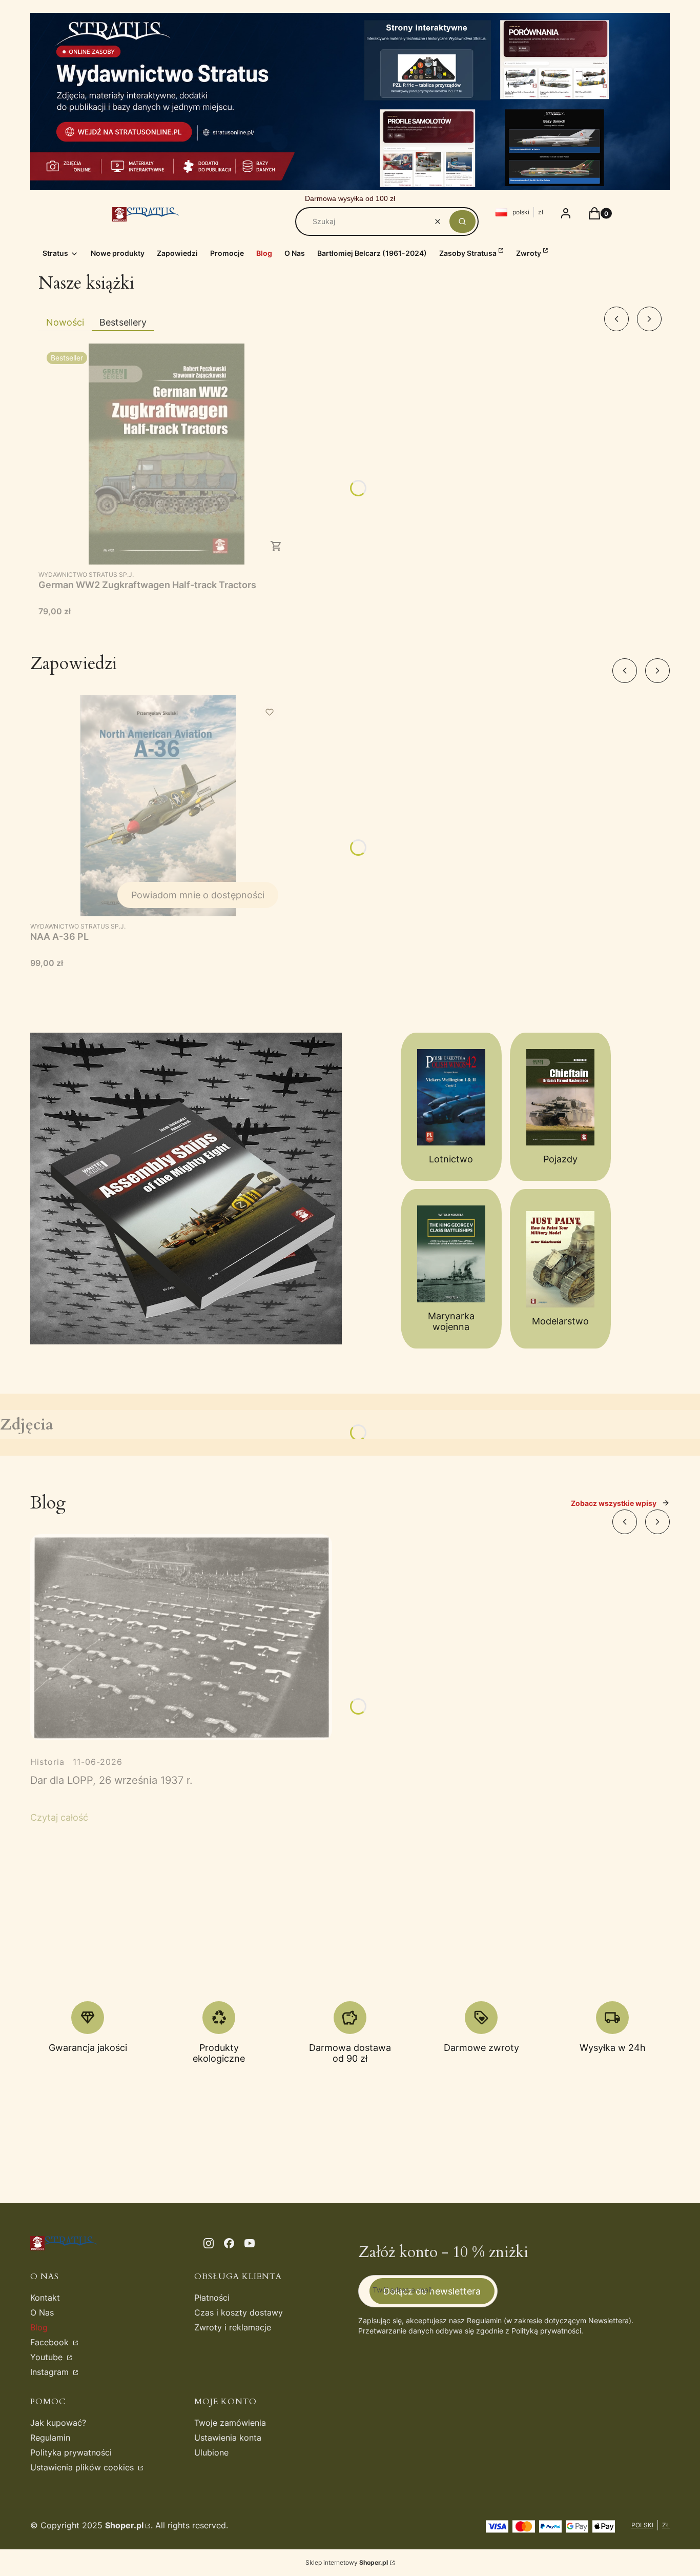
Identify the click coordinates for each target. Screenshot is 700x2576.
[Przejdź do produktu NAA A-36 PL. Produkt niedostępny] (158, 806)
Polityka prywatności (71, 2452)
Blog (39, 2327)
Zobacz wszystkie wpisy (614, 1503)
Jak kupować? (58, 2423)
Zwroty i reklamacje (233, 2327)
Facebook (51, 2342)
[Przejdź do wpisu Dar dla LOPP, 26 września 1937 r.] (181, 1637)
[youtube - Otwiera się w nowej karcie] (250, 2243)
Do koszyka (276, 546)
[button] (462, 222)
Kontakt (45, 2298)
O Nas (42, 2312)
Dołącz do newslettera (432, 2291)
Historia (47, 1762)
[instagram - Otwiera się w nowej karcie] (209, 2243)
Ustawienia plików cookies (83, 2467)
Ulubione (211, 2452)
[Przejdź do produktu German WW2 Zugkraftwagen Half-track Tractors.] (167, 454)
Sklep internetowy (347, 2562)
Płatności (212, 2298)
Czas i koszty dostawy (239, 2312)
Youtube (48, 2357)
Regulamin (50, 2438)
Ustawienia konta (228, 2438)
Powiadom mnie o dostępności (198, 895)
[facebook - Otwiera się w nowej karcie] (229, 2243)
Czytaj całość (59, 1817)
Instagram (51, 2372)
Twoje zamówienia (230, 2423)
